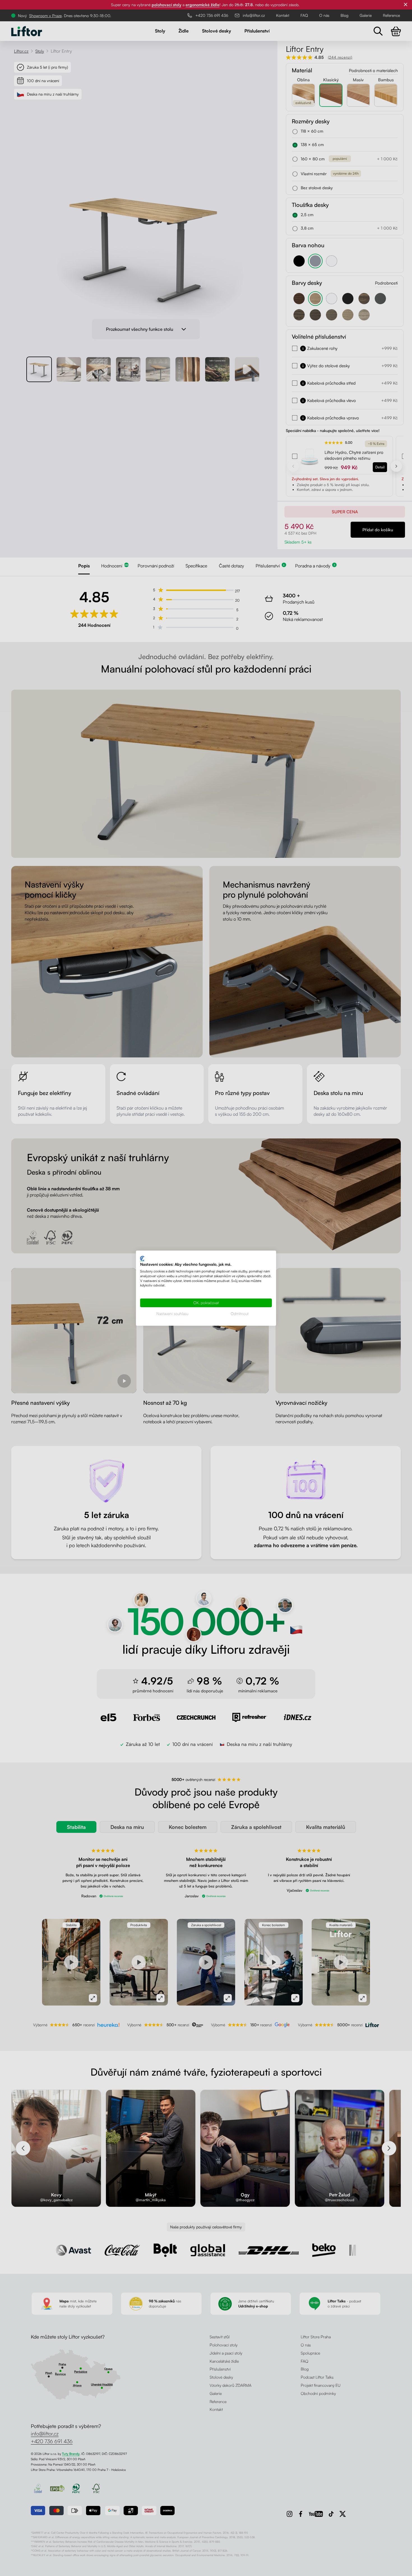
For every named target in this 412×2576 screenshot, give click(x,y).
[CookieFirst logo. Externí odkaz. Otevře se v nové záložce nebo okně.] (142, 1258)
